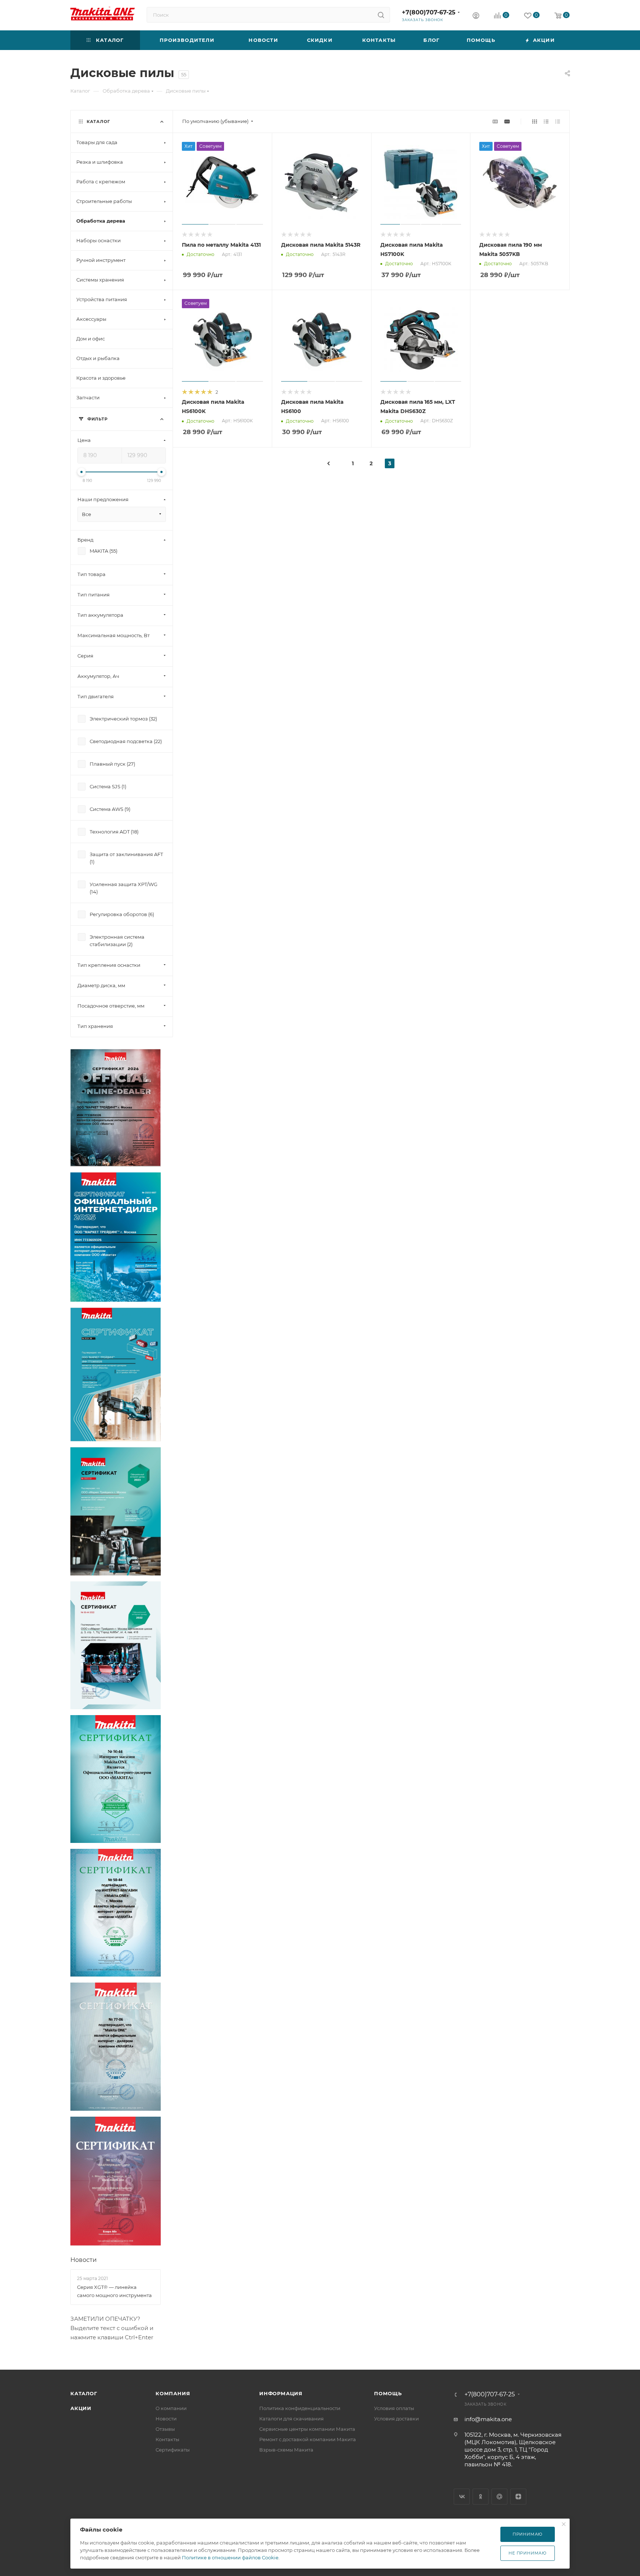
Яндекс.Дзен (518, 2497)
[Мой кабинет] (476, 16)
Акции (81, 2408)
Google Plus (499, 2497)
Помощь (388, 2393)
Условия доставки (396, 2419)
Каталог (84, 2393)
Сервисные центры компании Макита (307, 2429)
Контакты (167, 2439)
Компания (173, 2393)
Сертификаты (173, 2450)
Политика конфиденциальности (300, 2408)
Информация (281, 2393)
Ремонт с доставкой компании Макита (308, 2439)
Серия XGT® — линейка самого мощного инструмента (114, 2291)
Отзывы (165, 2429)
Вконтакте (462, 2497)
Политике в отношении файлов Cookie (230, 2557)
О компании (171, 2408)
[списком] (546, 121)
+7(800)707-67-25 (429, 12)
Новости (84, 2260)
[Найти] (381, 15)
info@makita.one (488, 2419)
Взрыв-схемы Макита (286, 2450)
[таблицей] (558, 121)
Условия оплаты (394, 2408)
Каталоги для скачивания (291, 2419)
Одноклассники (481, 2497)
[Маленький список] (495, 121)
